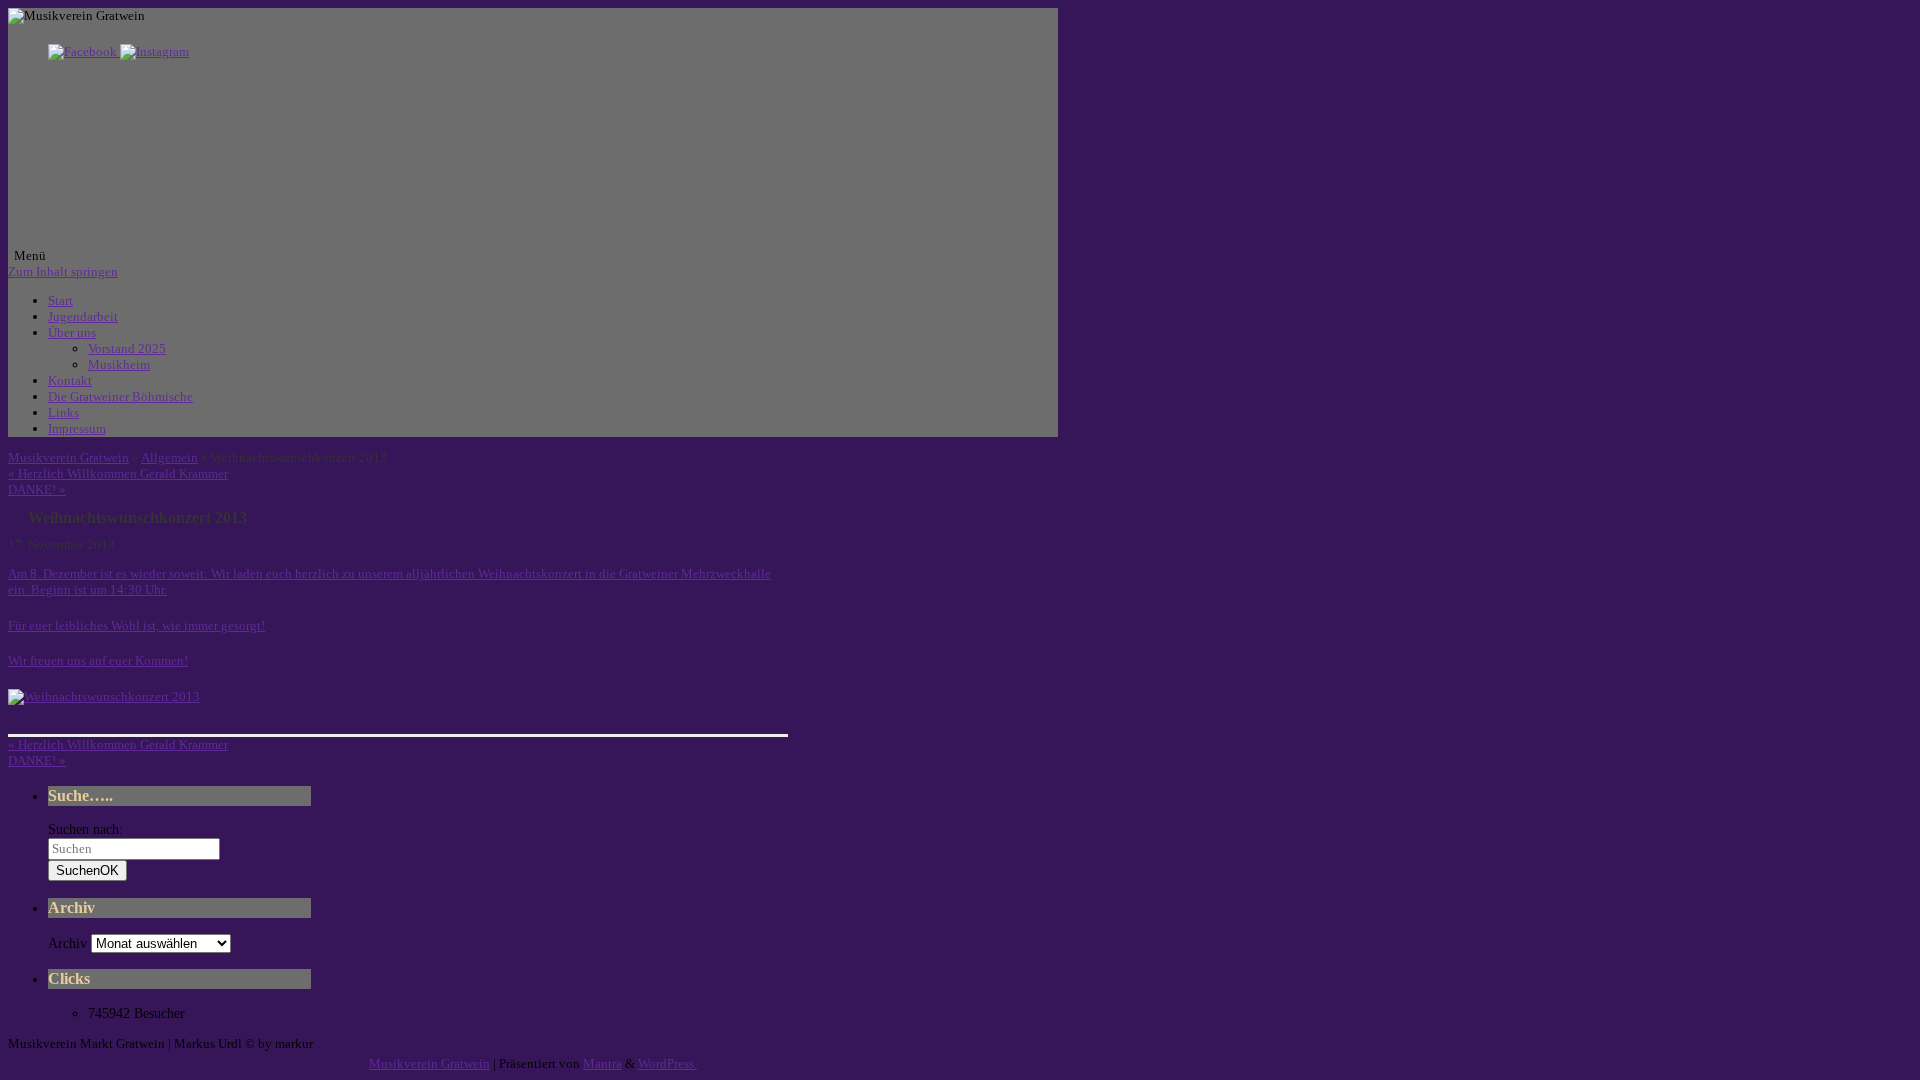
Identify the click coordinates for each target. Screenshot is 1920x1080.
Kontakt (70, 380)
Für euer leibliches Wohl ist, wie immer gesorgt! (136, 625)
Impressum (77, 428)
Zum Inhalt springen (63, 271)
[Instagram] (154, 51)
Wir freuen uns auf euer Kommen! (98, 660)
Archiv (67, 943)
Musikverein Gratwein (68, 457)
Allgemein (169, 457)
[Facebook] (84, 51)
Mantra (602, 1063)
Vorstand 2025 (127, 348)
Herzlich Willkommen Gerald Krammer (118, 473)
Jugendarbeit (83, 316)
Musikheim (119, 364)
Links (63, 412)
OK (87, 870)
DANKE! (37, 489)
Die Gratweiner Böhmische (120, 396)
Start (60, 300)
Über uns (72, 332)
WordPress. (667, 1063)
